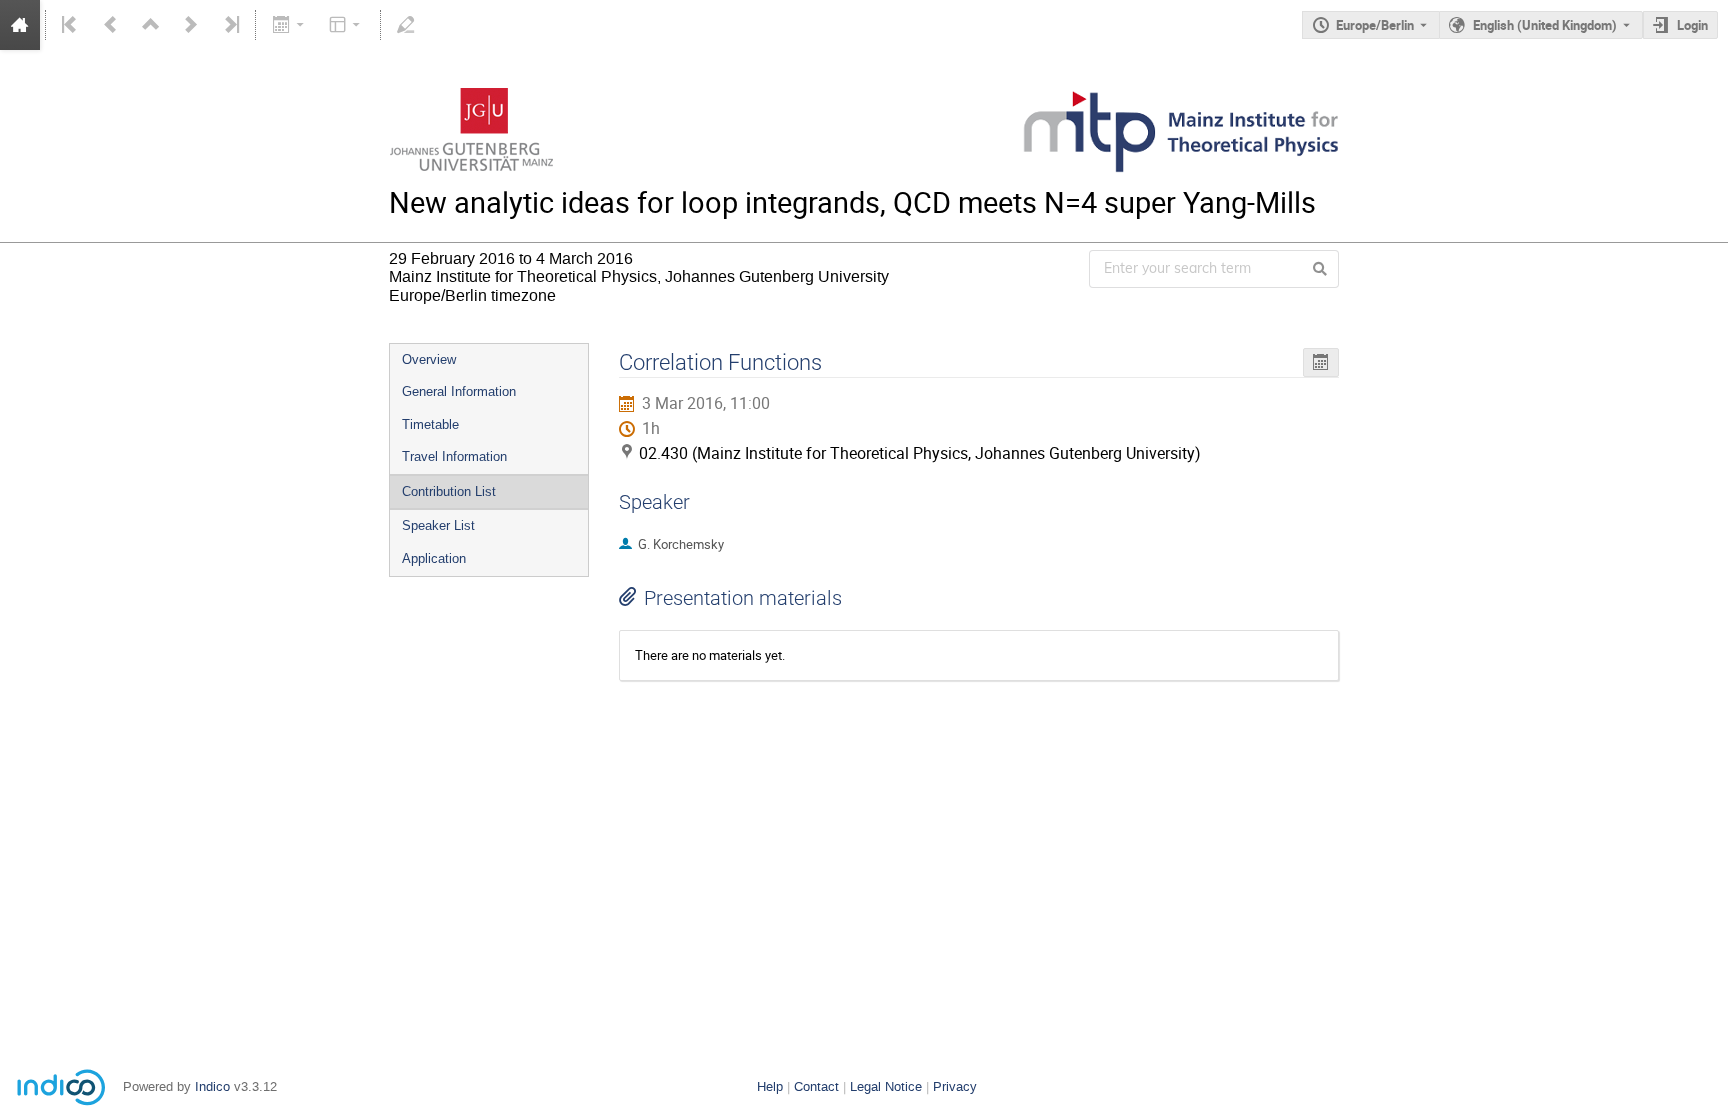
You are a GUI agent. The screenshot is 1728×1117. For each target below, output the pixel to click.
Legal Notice (886, 1086)
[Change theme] (346, 25)
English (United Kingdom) (1545, 25)
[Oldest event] (71, 25)
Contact (816, 1086)
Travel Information (454, 456)
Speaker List (438, 525)
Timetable (430, 424)
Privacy (955, 1086)
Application (434, 558)
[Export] (289, 25)
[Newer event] (191, 25)
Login (1692, 25)
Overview (429, 359)
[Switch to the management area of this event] (406, 25)
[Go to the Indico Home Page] (20, 25)
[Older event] (111, 25)
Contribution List (449, 491)
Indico (212, 1086)
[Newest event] (230, 25)
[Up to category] (151, 25)
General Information (459, 391)
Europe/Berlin (1375, 25)
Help (770, 1086)
